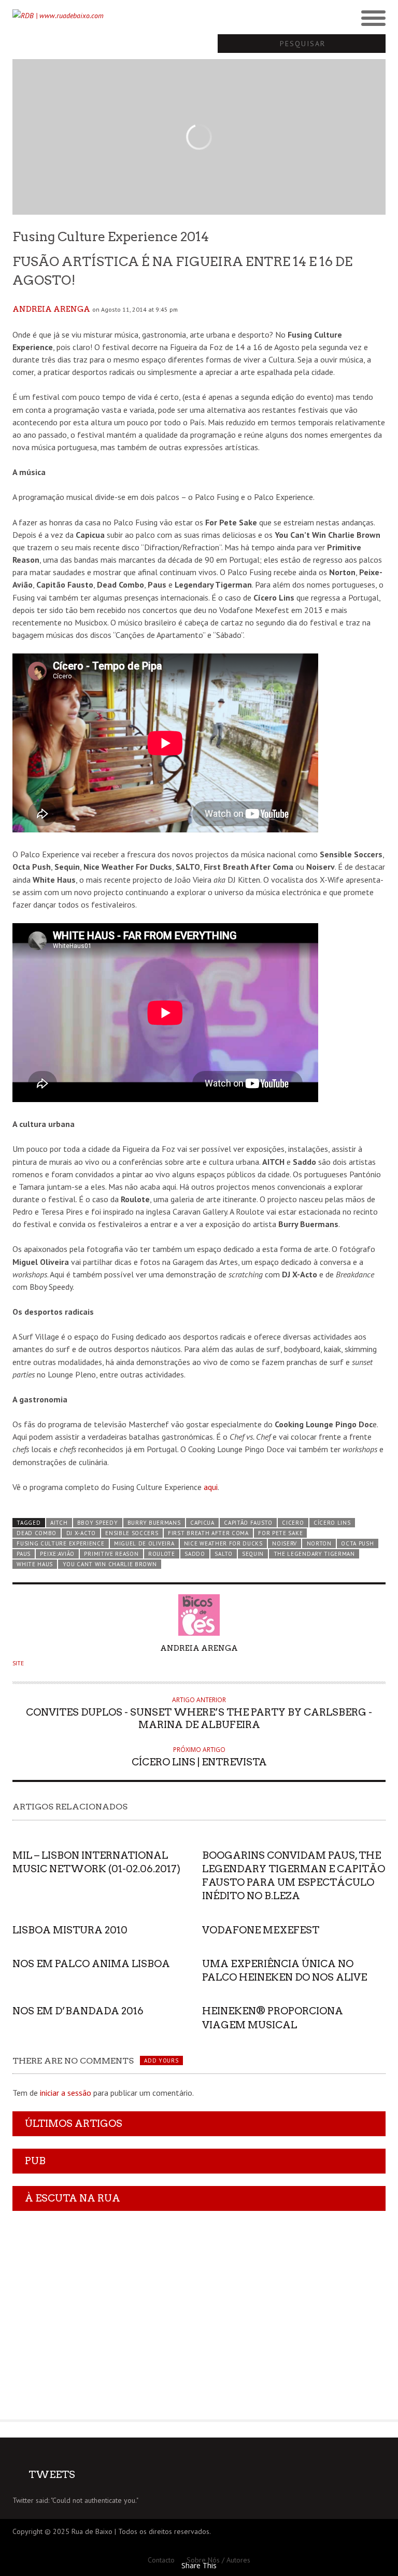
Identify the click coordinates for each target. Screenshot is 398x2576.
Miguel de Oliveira (144, 1543)
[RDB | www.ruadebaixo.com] (152, 16)
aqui (211, 1487)
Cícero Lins (332, 1523)
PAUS (24, 1554)
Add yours (161, 2060)
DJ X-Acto (81, 1533)
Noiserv (285, 1543)
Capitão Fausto (248, 1523)
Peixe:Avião (57, 1554)
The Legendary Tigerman (314, 1554)
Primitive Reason (111, 1554)
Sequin (253, 1554)
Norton (319, 1543)
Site (18, 1663)
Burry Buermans (154, 1523)
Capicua (202, 1523)
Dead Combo (37, 1533)
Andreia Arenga (51, 309)
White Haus (35, 1564)
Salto (223, 1554)
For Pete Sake (280, 1533)
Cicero (293, 1523)
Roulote (162, 1554)
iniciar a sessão (66, 2093)
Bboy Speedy (98, 1523)
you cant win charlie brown (110, 1564)
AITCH (59, 1523)
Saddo (195, 1554)
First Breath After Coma (208, 1533)
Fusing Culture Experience (60, 1543)
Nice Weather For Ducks (223, 1543)
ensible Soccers (132, 1533)
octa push (357, 1543)
